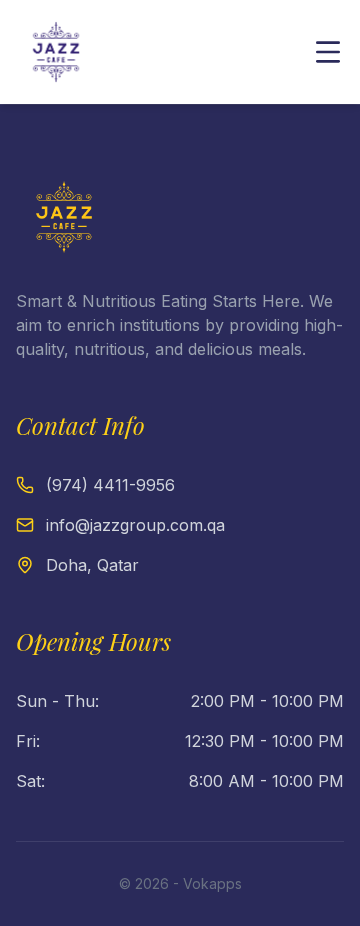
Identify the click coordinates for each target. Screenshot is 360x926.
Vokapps (212, 883)
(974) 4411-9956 (110, 485)
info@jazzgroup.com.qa (135, 525)
